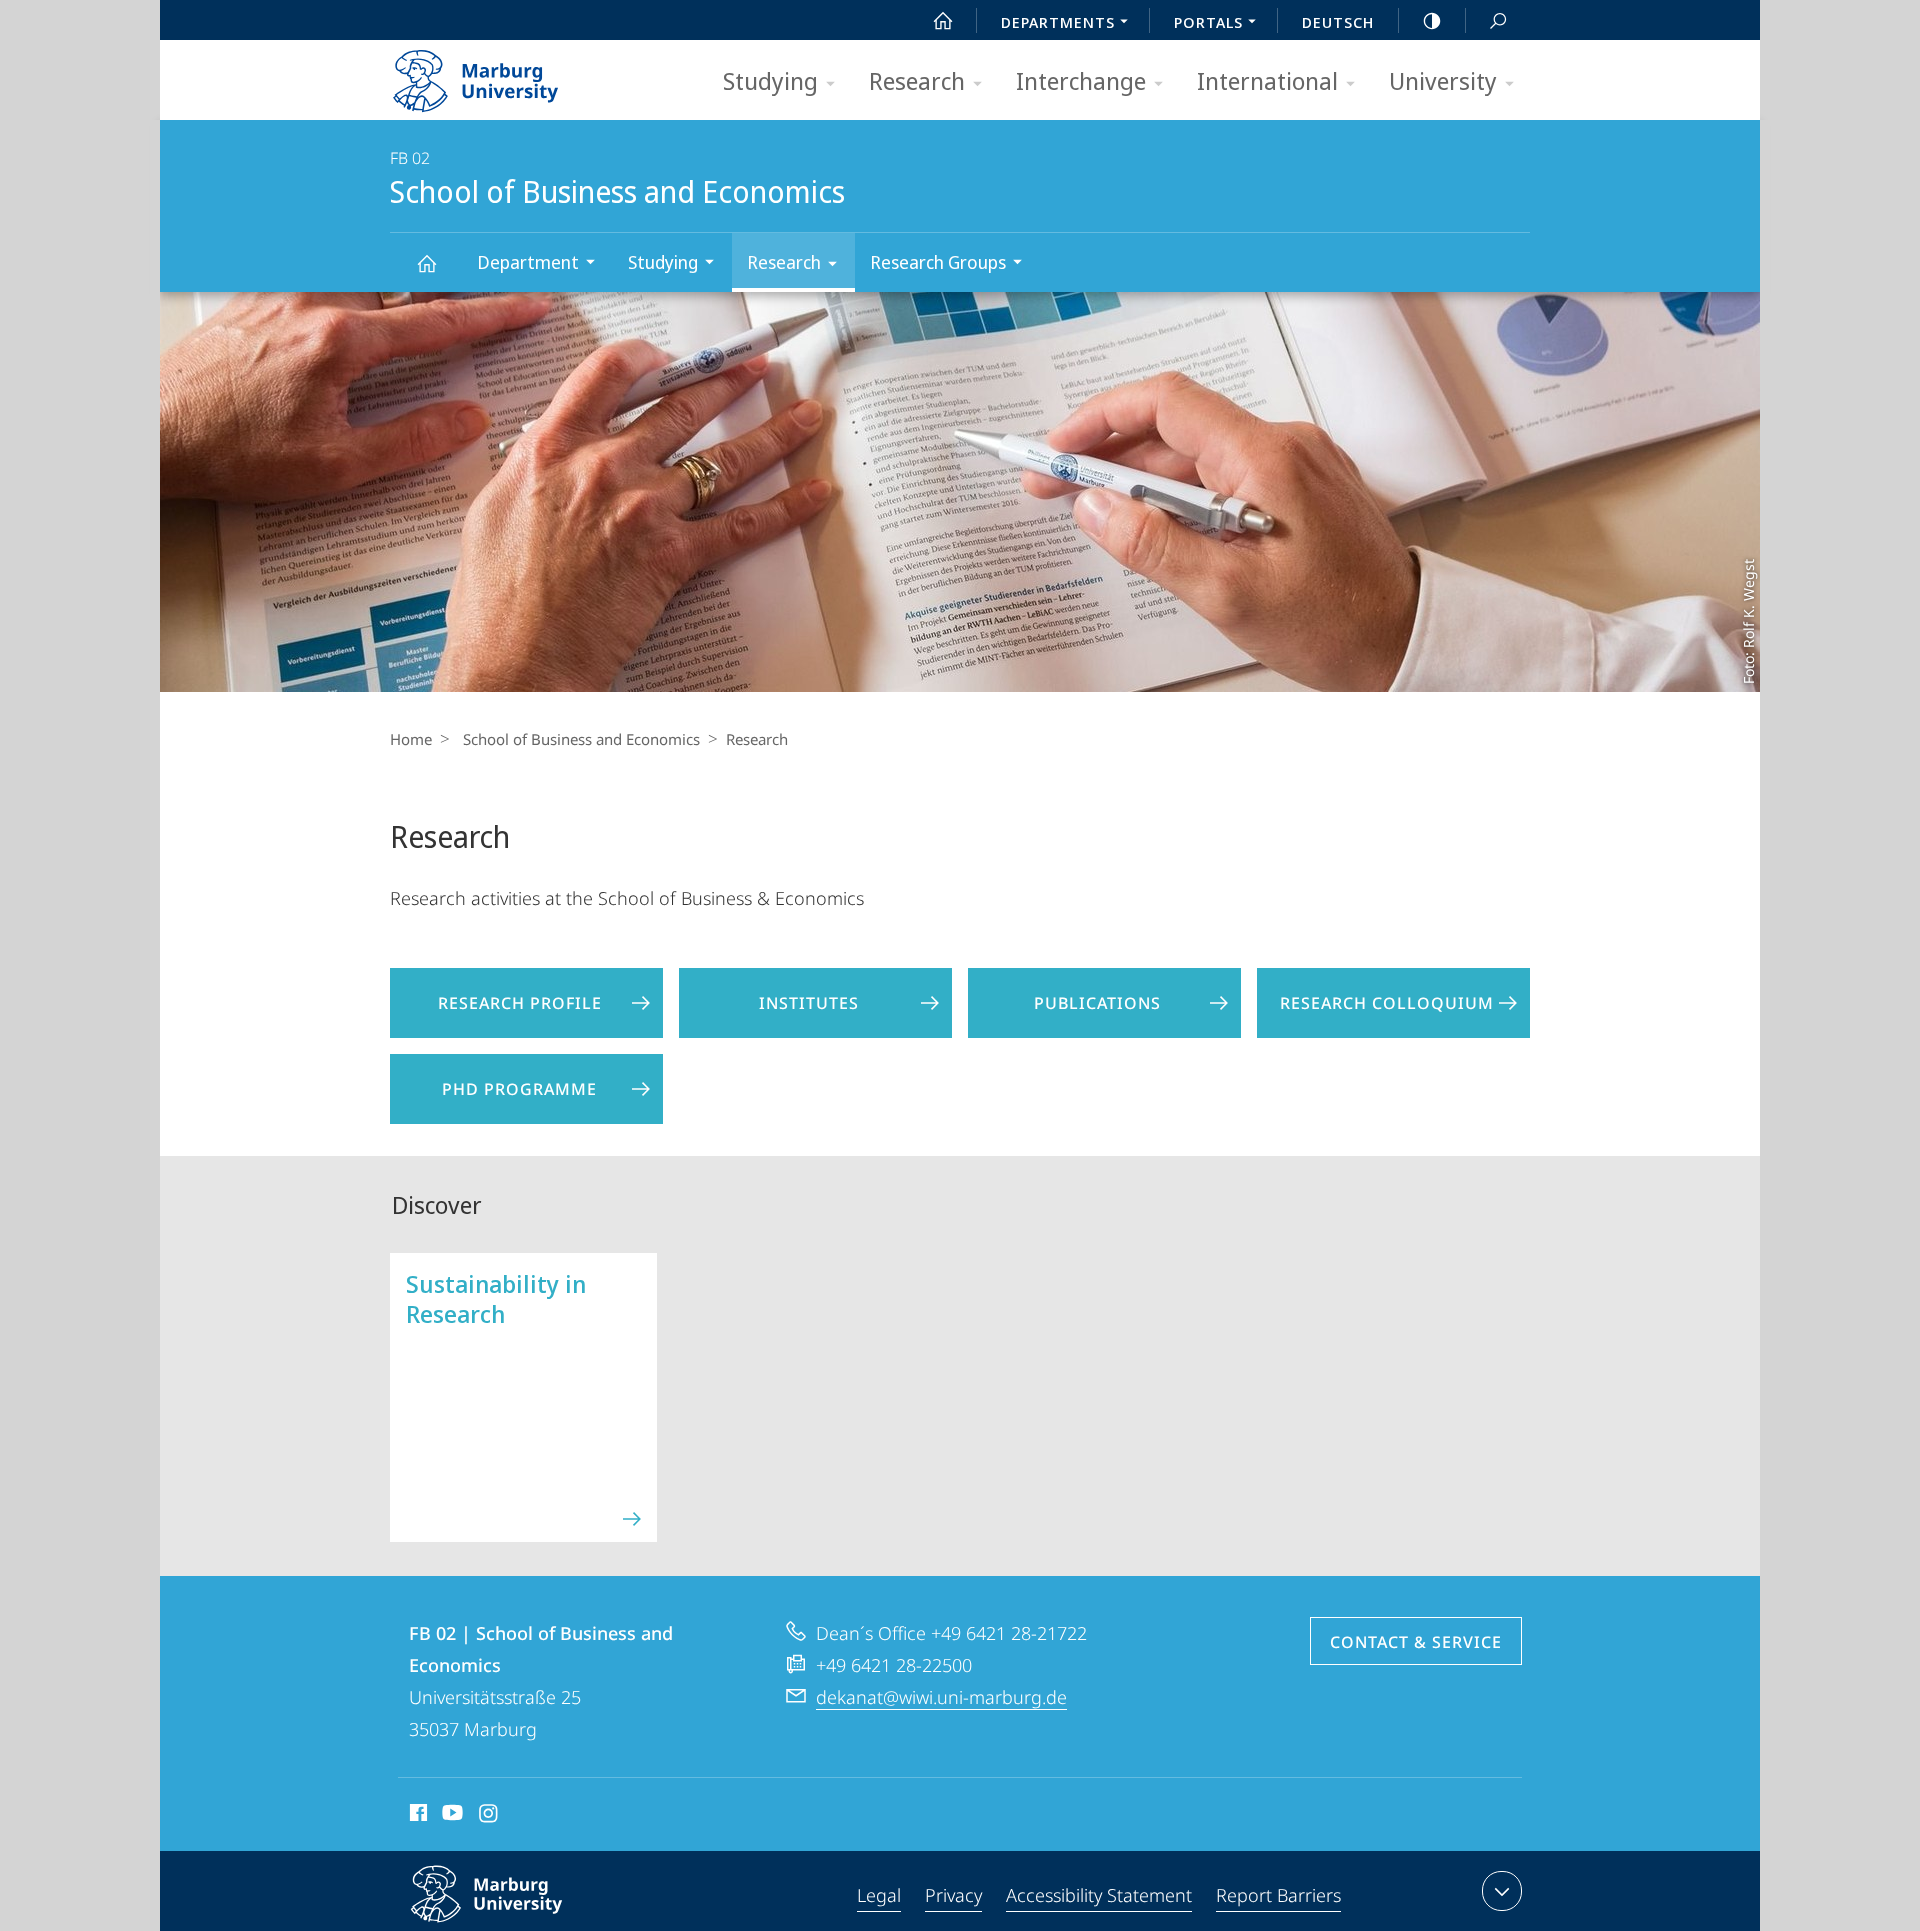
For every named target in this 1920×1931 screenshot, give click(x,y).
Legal (879, 1895)
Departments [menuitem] (1058, 22)
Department (528, 262)
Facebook (416, 1816)
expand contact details (1502, 1891)
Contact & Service (1416, 1642)
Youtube (450, 1816)
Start (943, 20)
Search (1498, 20)
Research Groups (938, 262)
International (1267, 80)
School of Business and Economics (426, 262)
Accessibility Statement (1099, 1895)
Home (411, 739)
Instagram (489, 1816)
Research (917, 80)
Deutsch (1338, 22)
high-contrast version (1432, 20)
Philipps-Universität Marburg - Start (515, 74)
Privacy (953, 1895)
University (1443, 80)
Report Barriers (1278, 1895)
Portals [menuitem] (1208, 22)
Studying (770, 80)
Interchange (1081, 80)
